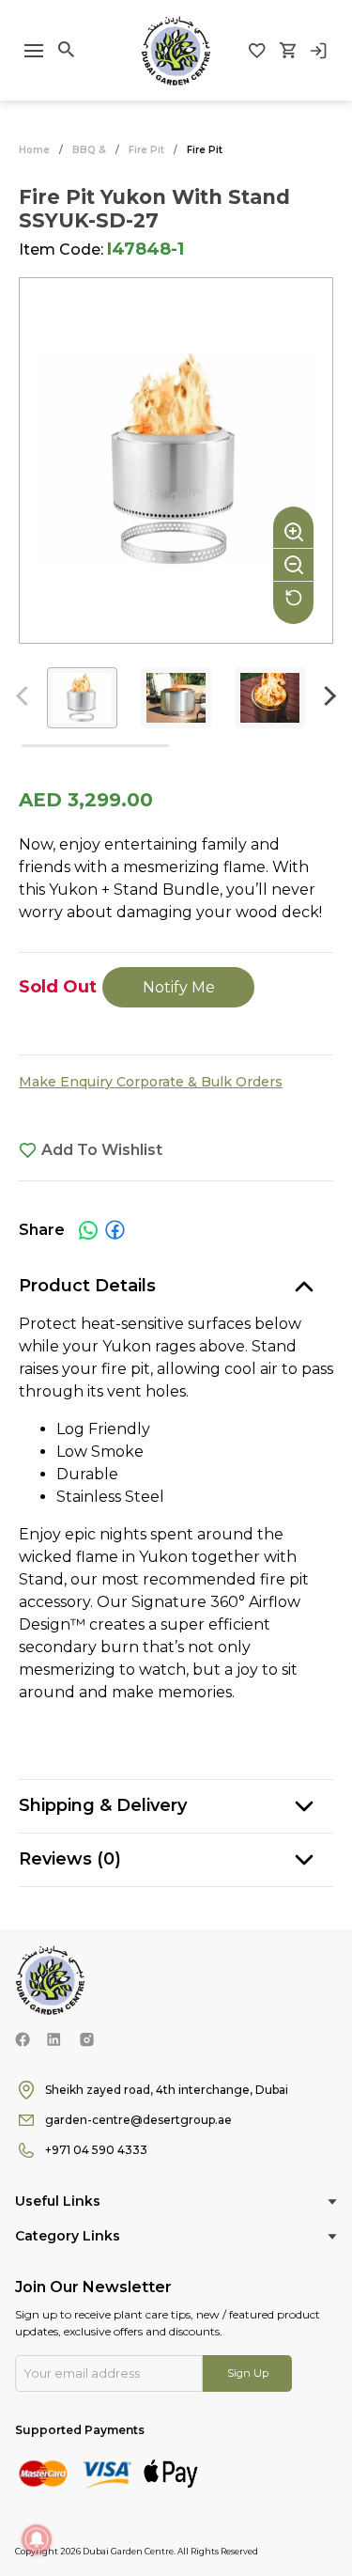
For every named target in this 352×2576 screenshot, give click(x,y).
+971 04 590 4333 (96, 2150)
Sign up (248, 2373)
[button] (326, 696)
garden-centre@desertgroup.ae (138, 2120)
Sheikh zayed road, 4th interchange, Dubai (167, 2090)
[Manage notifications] (37, 2539)
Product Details (87, 1286)
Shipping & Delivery (103, 1805)
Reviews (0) (70, 1859)
